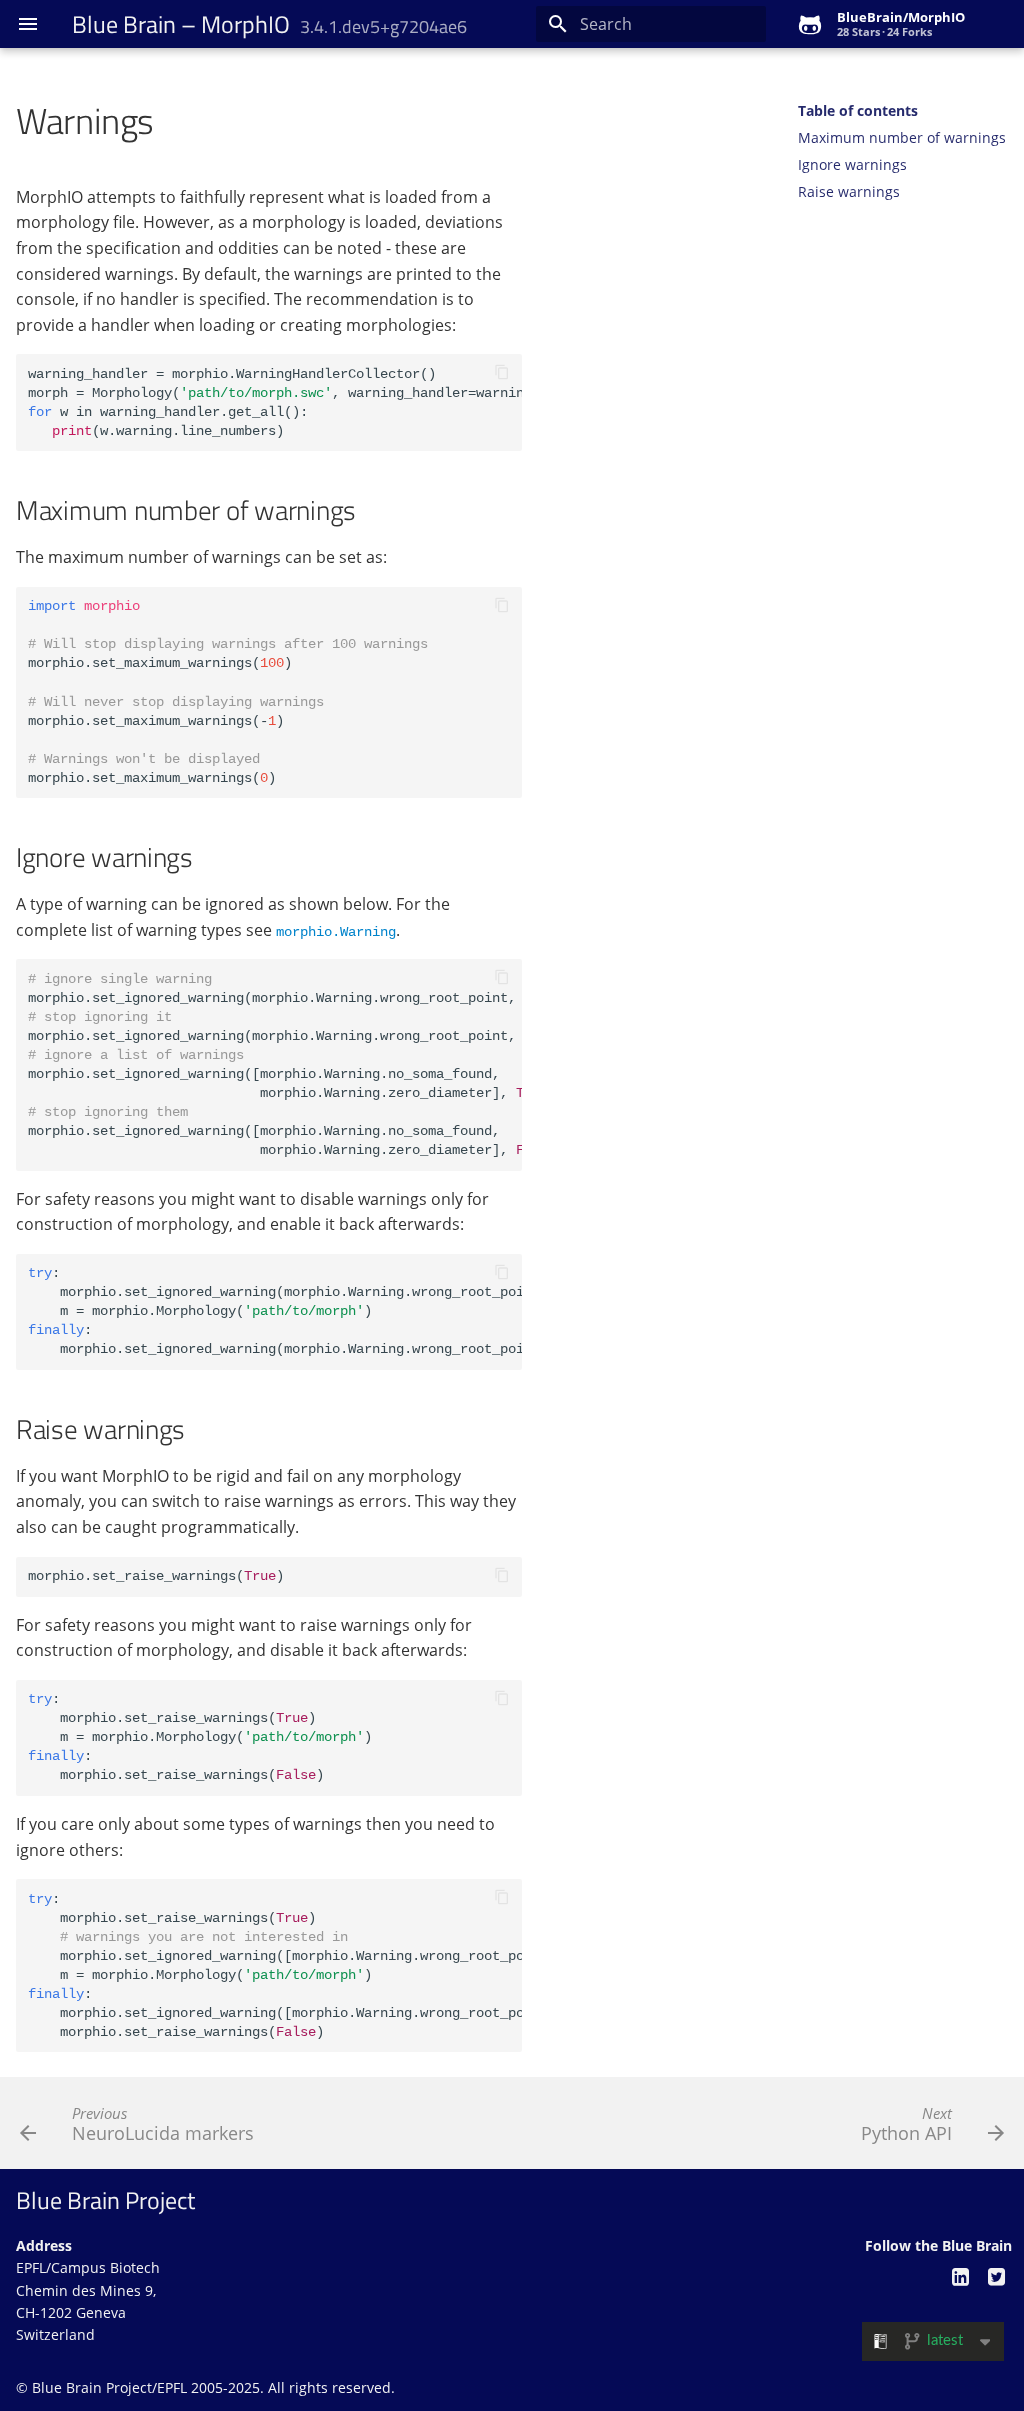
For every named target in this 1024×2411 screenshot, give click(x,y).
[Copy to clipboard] (502, 374)
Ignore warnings (852, 165)
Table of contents (858, 111)
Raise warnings (849, 192)
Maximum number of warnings (902, 138)
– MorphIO (269, 24)
